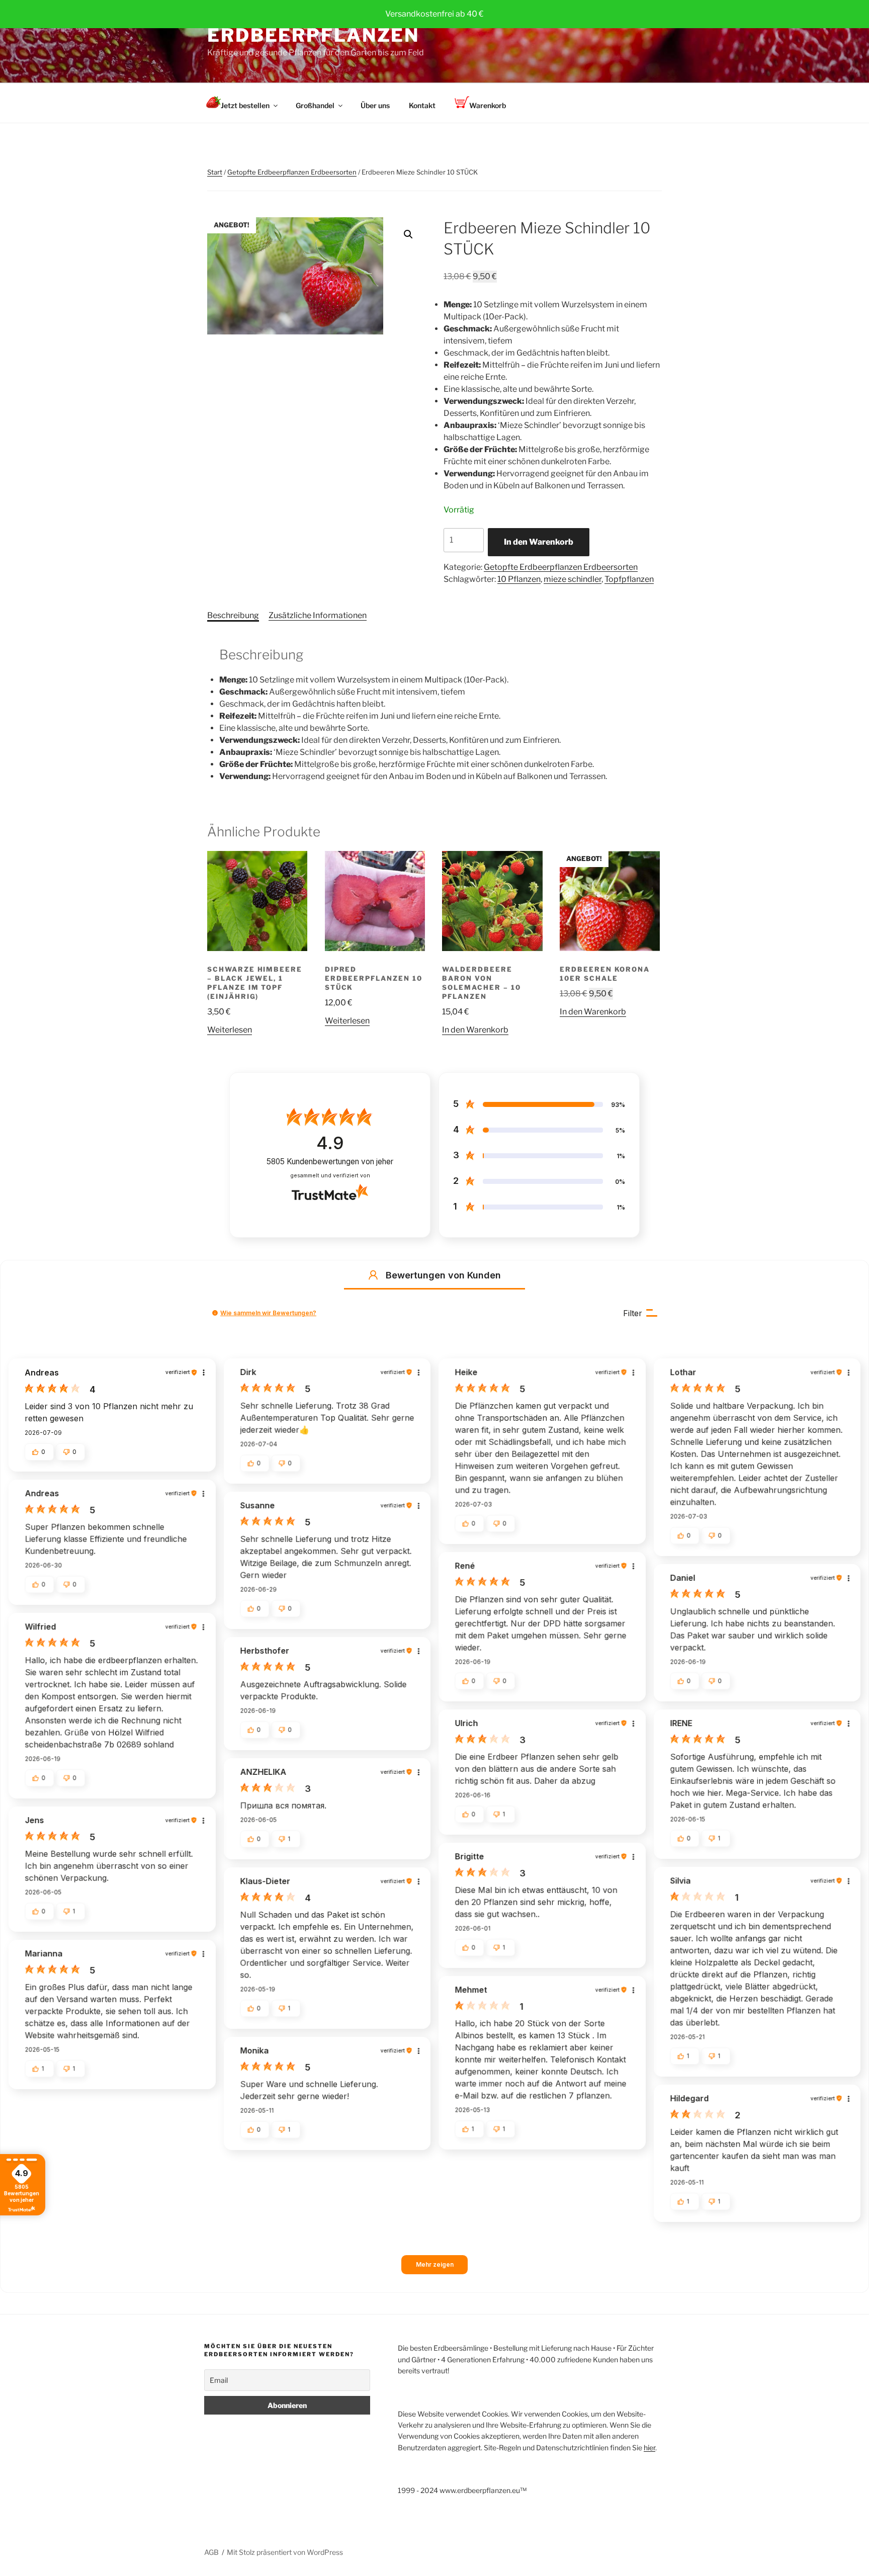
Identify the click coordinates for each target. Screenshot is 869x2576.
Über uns (375, 105)
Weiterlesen (230, 1030)
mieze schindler (573, 579)
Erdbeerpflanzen (313, 35)
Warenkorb (488, 105)
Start (215, 172)
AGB (211, 2552)
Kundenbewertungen (330, 1162)
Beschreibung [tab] (233, 615)
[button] (408, 234)
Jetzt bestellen (245, 105)
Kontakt (422, 105)
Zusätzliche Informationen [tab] (318, 615)
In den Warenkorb (539, 542)
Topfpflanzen (629, 579)
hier (649, 2448)
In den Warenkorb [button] (475, 1030)
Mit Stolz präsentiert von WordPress (285, 2552)
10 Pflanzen (519, 579)
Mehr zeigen (435, 2264)
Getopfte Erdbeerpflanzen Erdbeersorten (292, 172)
